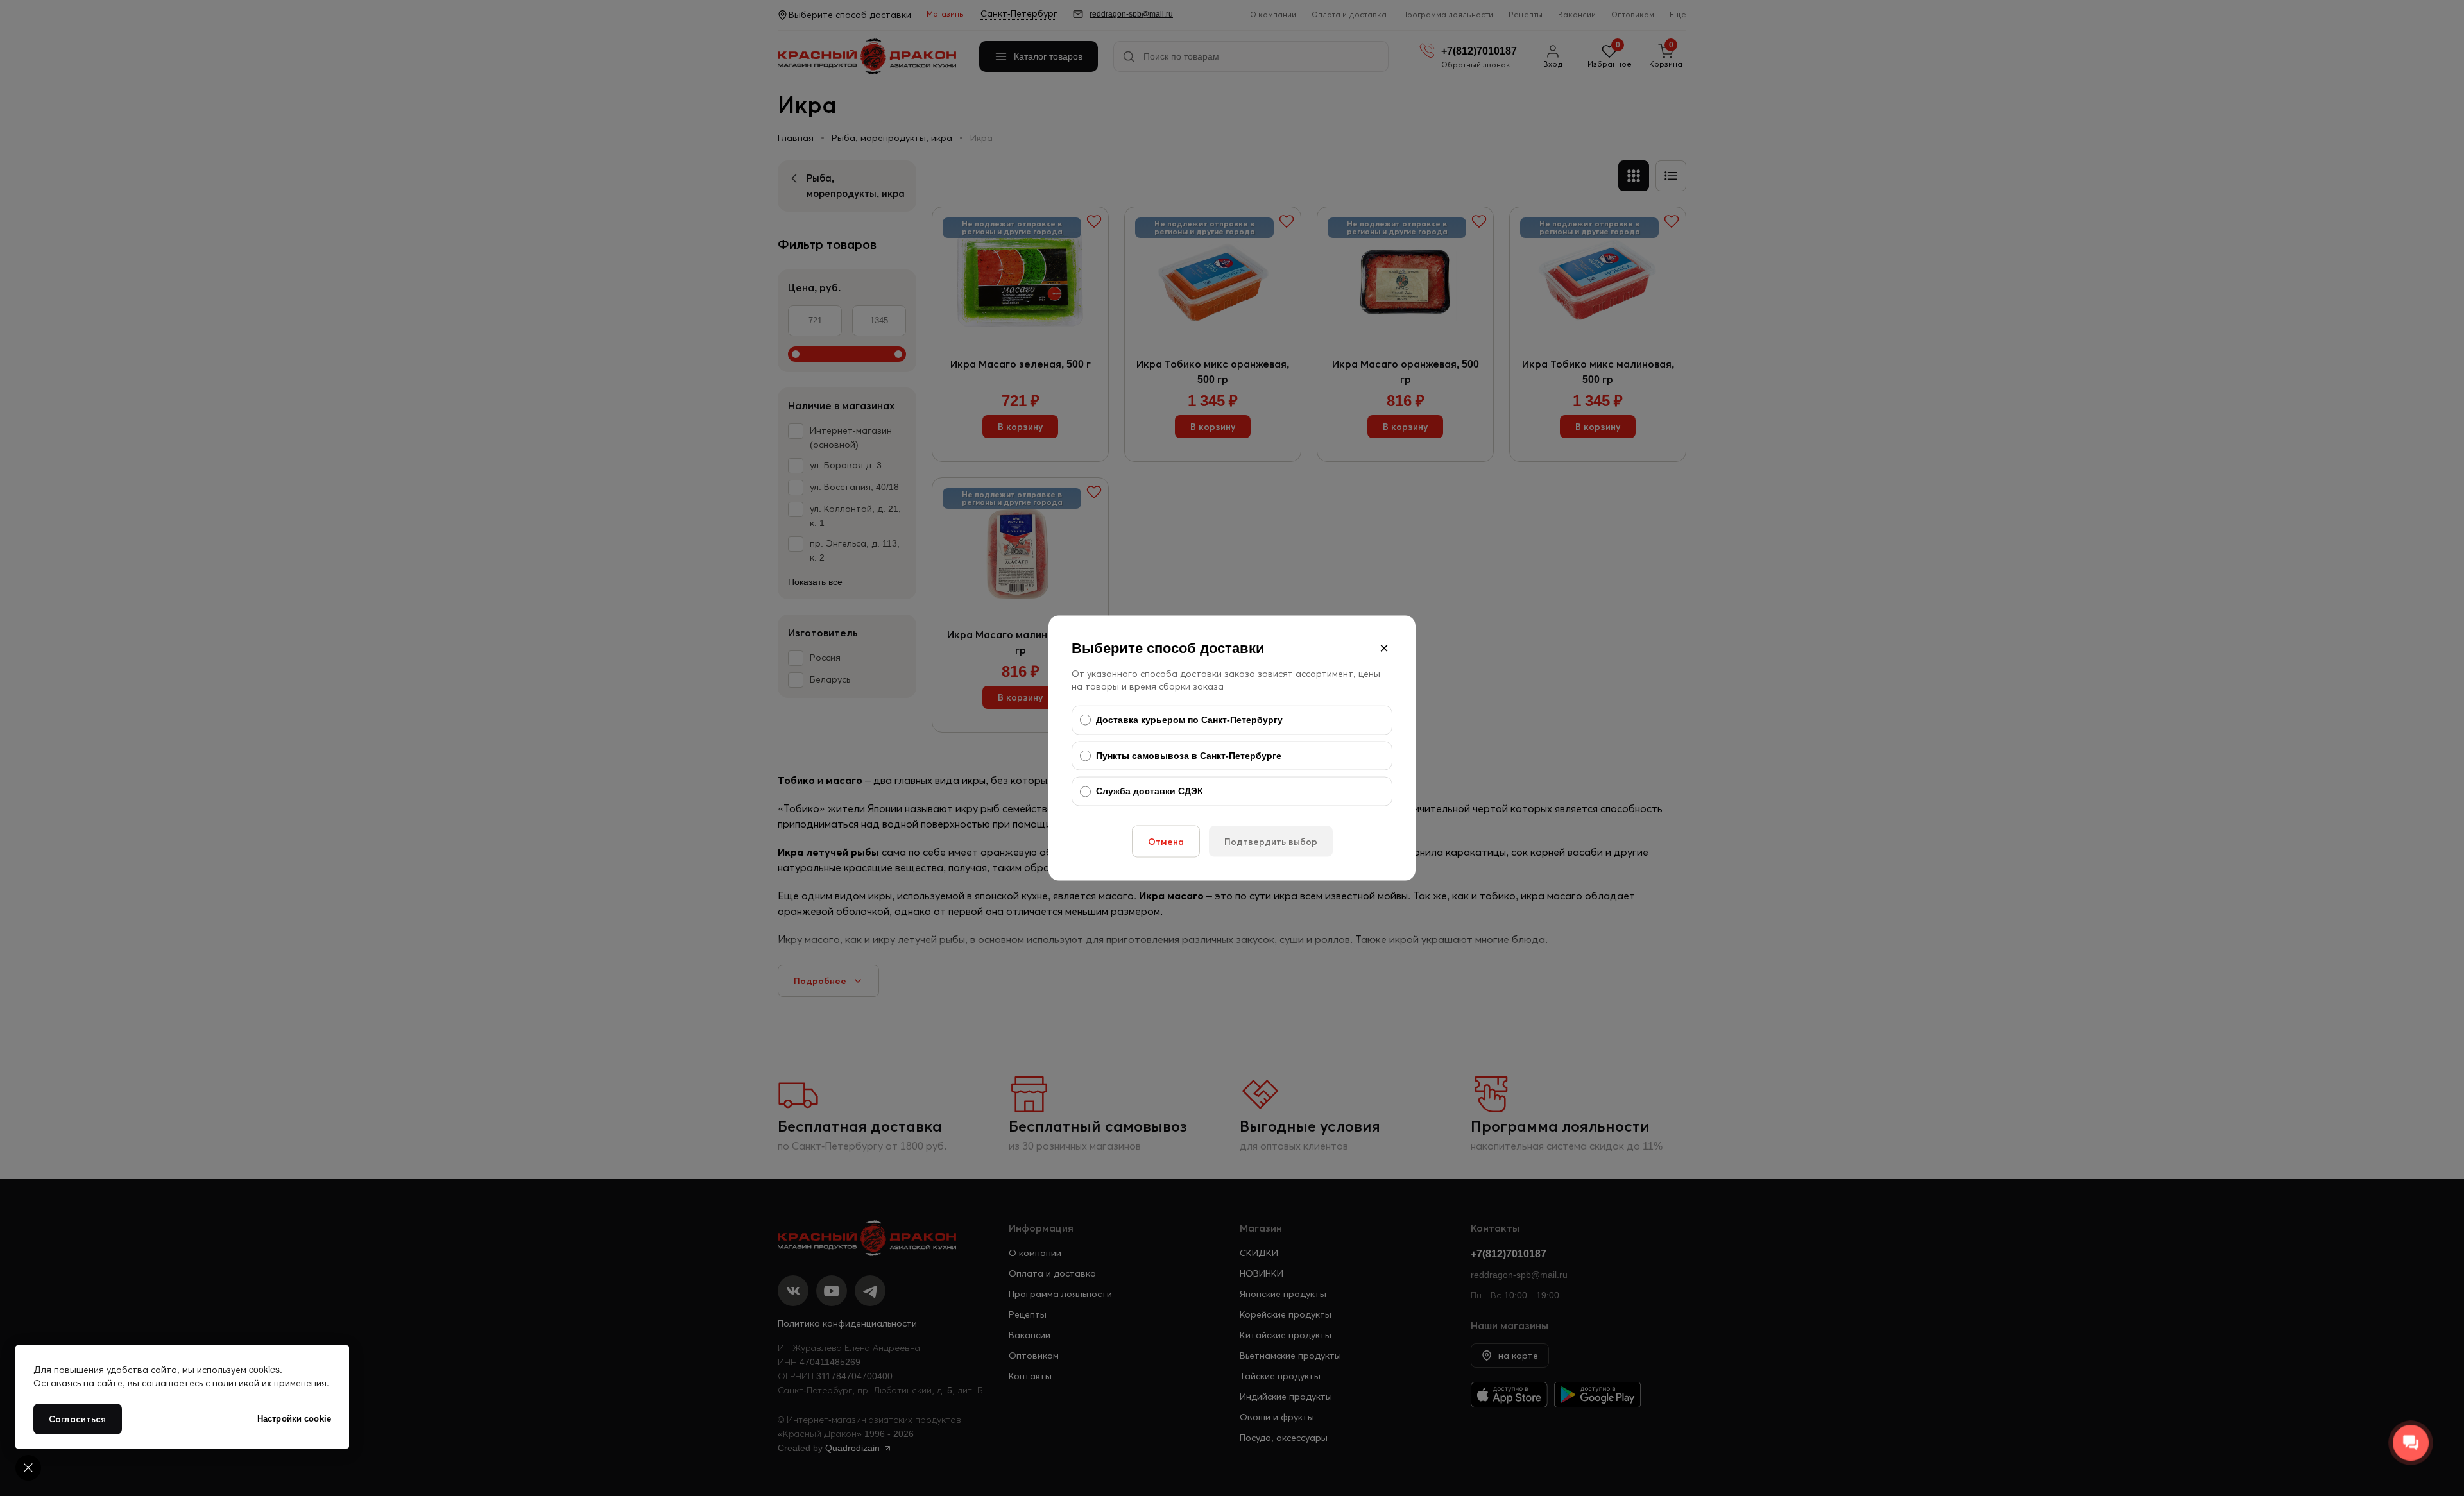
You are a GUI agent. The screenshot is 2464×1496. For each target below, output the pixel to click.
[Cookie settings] (28, 1468)
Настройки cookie (294, 1419)
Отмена (1166, 841)
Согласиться (78, 1419)
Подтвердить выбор (1271, 841)
